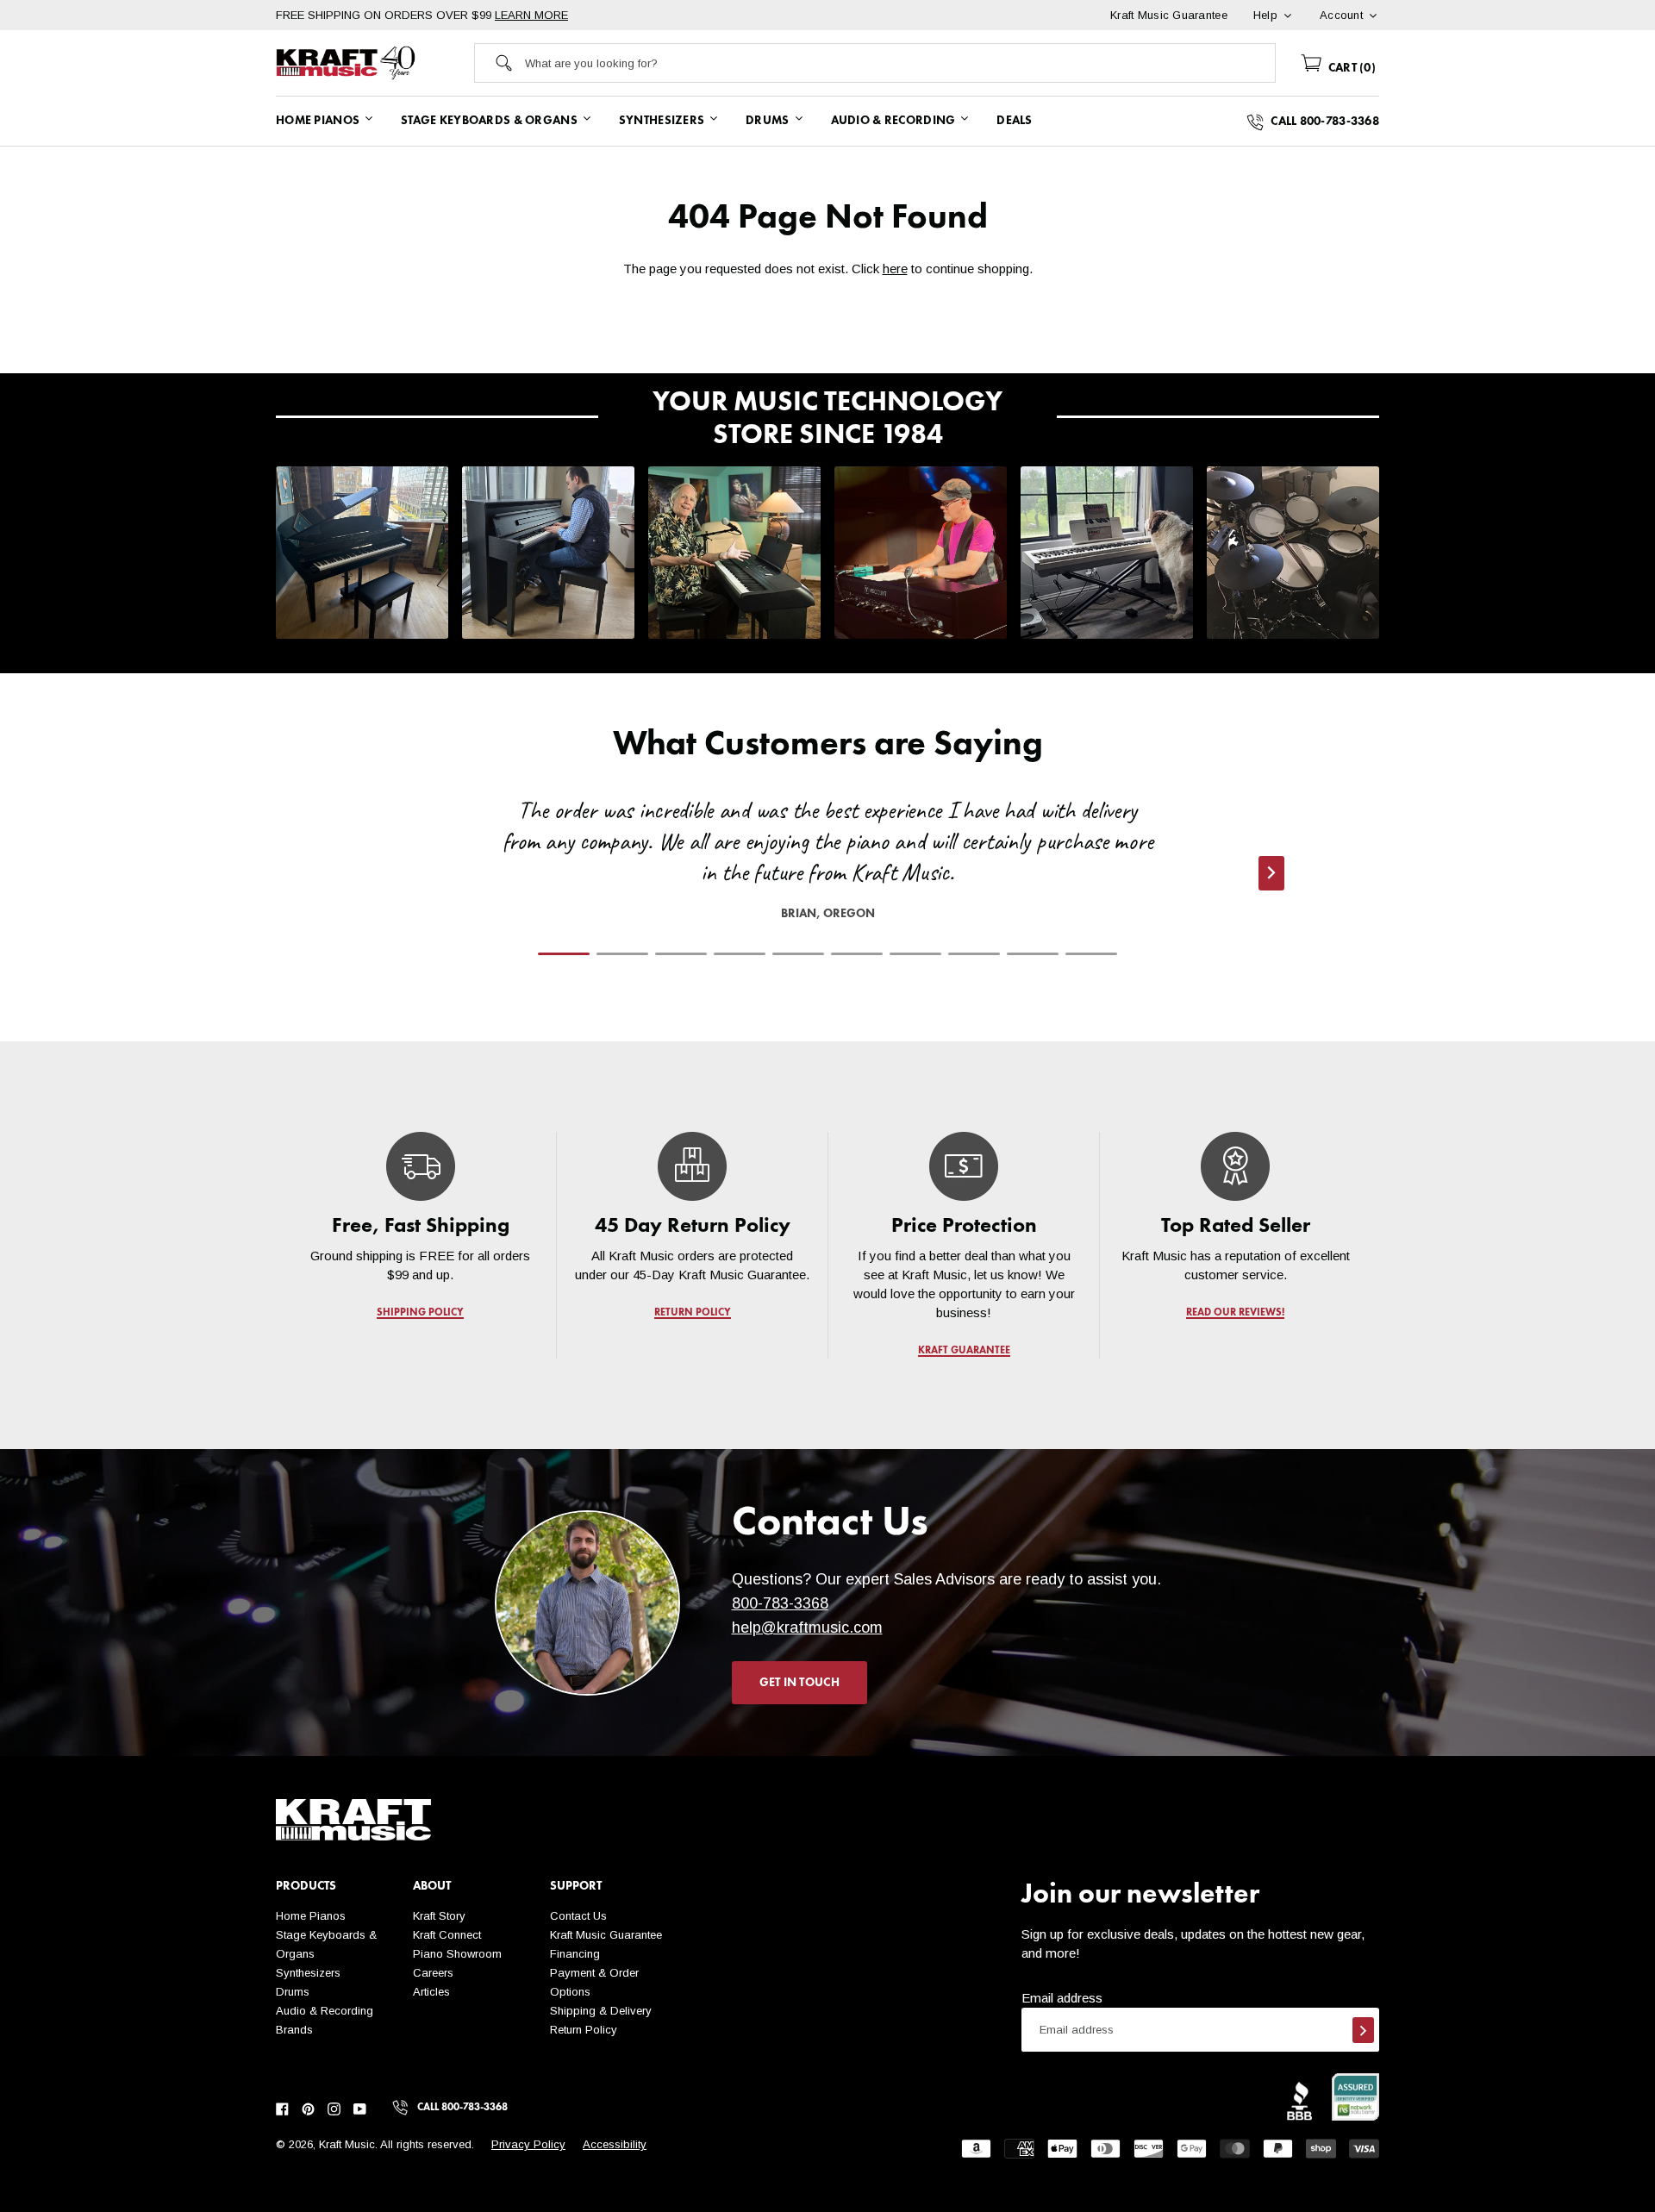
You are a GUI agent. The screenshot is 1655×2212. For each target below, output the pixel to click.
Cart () (1350, 68)
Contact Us (578, 1916)
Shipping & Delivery (601, 2011)
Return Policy (584, 2030)
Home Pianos (311, 1916)
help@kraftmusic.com (807, 1628)
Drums (293, 1992)
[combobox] (900, 63)
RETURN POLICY (693, 1313)
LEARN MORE (531, 15)
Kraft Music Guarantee (606, 1935)
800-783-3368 (780, 1603)
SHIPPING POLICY (420, 1313)
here (895, 269)
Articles (431, 1992)
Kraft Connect (447, 1935)
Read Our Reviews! (1235, 1313)
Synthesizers (308, 1973)
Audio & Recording (325, 2011)
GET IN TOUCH (799, 1683)
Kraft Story (439, 1916)
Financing (575, 1954)
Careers (433, 1973)
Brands (294, 2030)
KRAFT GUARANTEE (964, 1351)
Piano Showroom (457, 1954)
